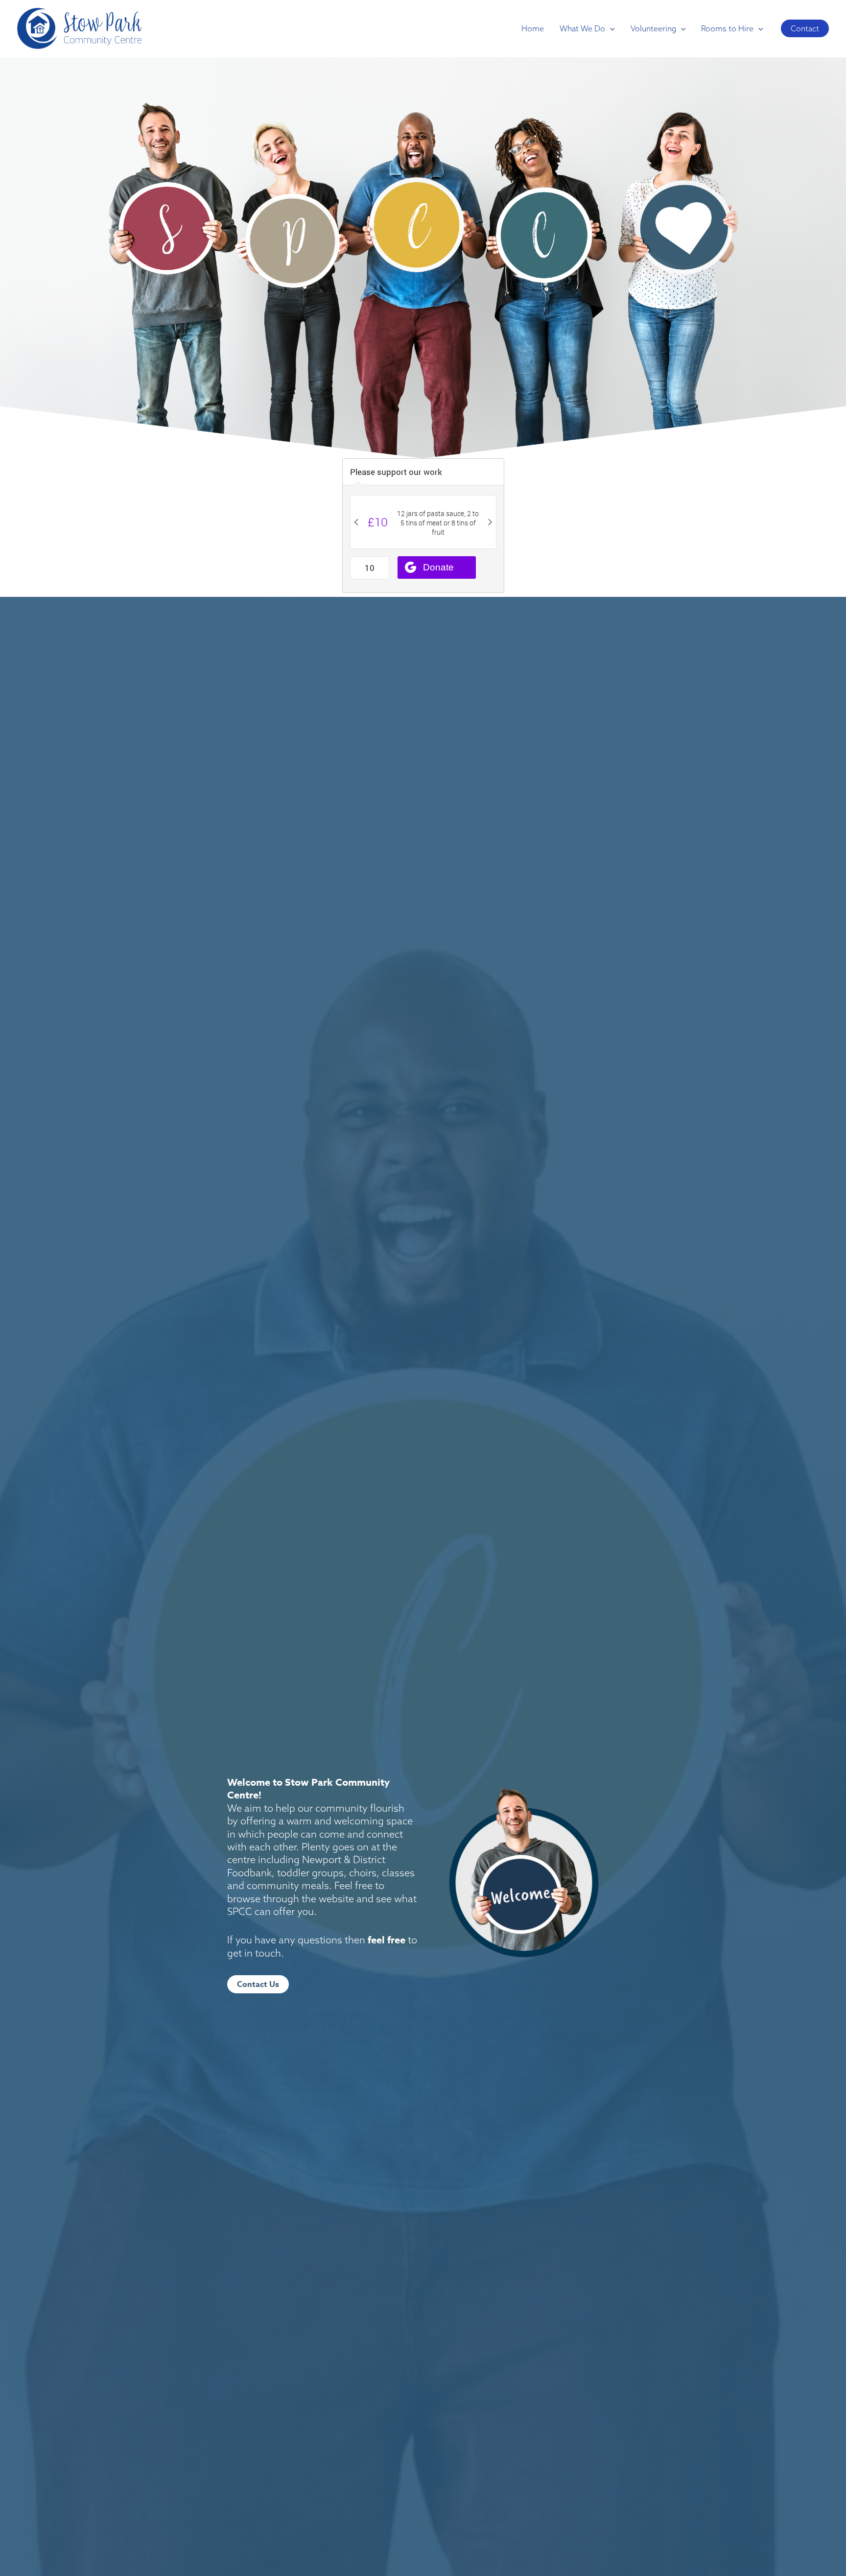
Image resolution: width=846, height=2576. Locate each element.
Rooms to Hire (727, 28)
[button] (610, 28)
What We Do (582, 28)
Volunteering (653, 28)
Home (533, 28)
